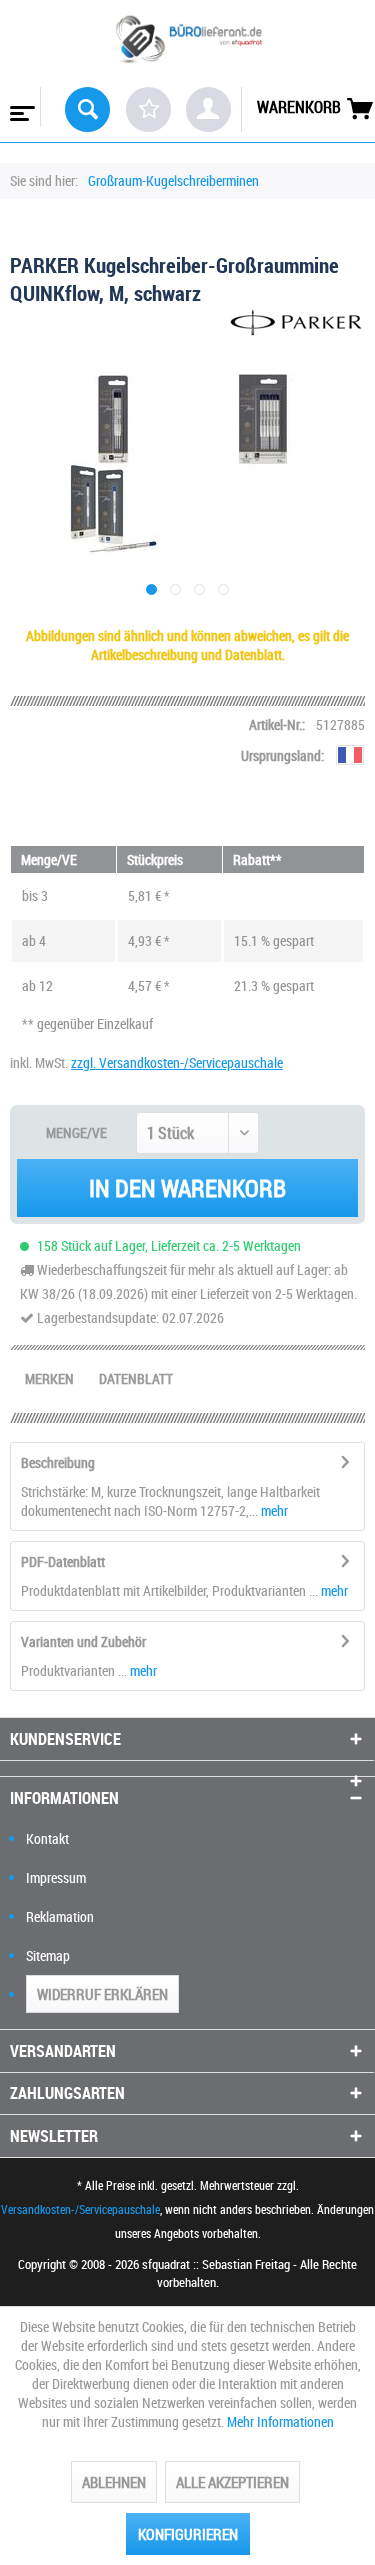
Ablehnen (114, 2482)
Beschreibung (58, 1462)
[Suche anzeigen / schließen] (87, 109)
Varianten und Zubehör (83, 1641)
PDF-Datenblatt (63, 1561)
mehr (273, 1510)
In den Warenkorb (187, 1188)
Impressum (56, 1877)
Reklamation (60, 1916)
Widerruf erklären (102, 1994)
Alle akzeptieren (232, 2482)
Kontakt (47, 1838)
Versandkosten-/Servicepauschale (80, 2209)
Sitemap (48, 1955)
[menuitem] (20, 107)
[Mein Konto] (208, 109)
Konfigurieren (188, 2534)
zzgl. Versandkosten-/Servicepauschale (177, 1062)
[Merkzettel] (148, 109)
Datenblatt (136, 1378)
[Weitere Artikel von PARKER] (297, 324)
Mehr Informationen (280, 2421)
